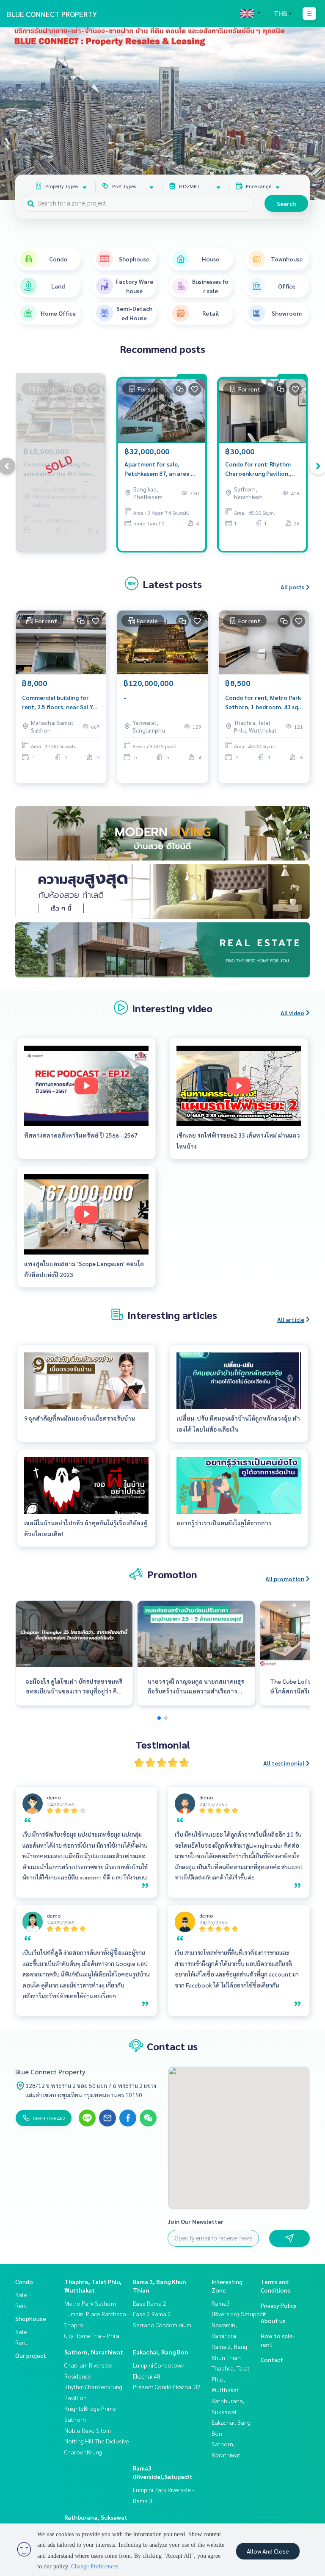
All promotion (285, 1579)
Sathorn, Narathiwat (94, 2352)
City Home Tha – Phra (92, 2335)
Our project (31, 2355)
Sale (21, 2295)
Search (286, 203)
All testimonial (284, 1763)
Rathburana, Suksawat (96, 2517)
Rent (21, 2305)
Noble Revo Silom (88, 2430)
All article (291, 1319)
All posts (292, 587)
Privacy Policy (279, 2305)
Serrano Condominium (162, 2325)
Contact (272, 2359)
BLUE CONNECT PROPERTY (52, 14)
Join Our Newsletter (196, 2221)
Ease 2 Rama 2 (152, 2314)
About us (273, 2321)
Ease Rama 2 (150, 2303)
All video (292, 1013)
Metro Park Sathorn (90, 2303)
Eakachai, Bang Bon (161, 2352)
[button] (312, 114)
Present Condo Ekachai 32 (167, 2387)
